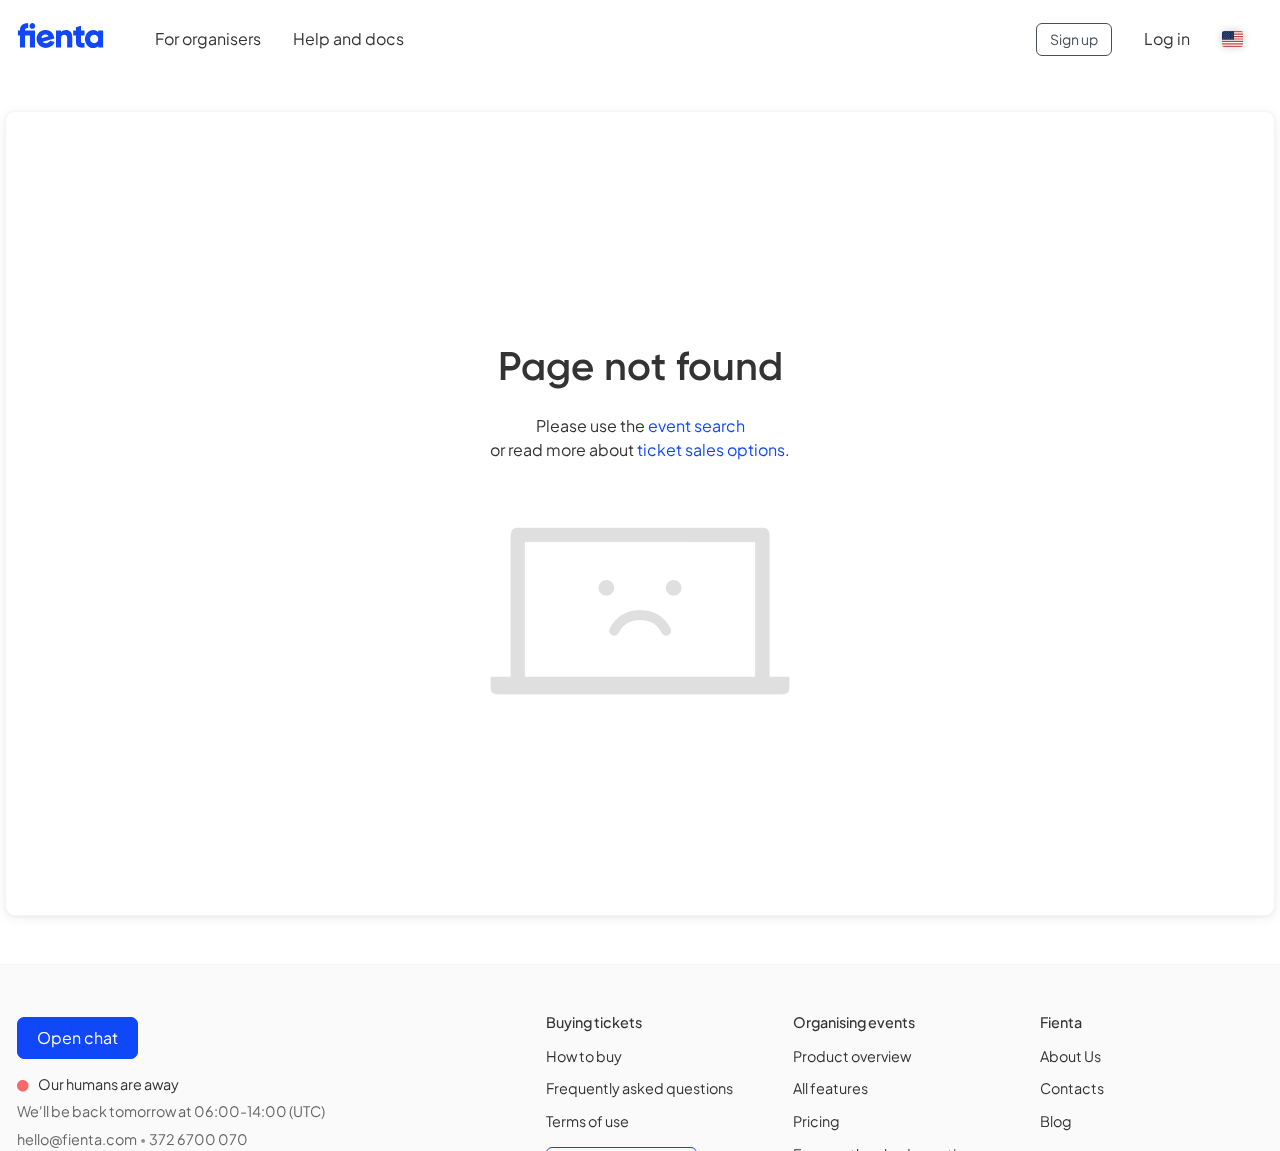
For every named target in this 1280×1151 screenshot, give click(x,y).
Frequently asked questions (639, 1088)
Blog (1056, 1121)
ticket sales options (711, 449)
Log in (1167, 38)
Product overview (852, 1056)
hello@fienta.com (77, 1139)
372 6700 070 (198, 1139)
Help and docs (348, 38)
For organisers (208, 38)
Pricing (816, 1121)
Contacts (1072, 1088)
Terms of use (587, 1121)
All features (830, 1088)
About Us (1070, 1056)
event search (696, 425)
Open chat (77, 1037)
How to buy (584, 1056)
